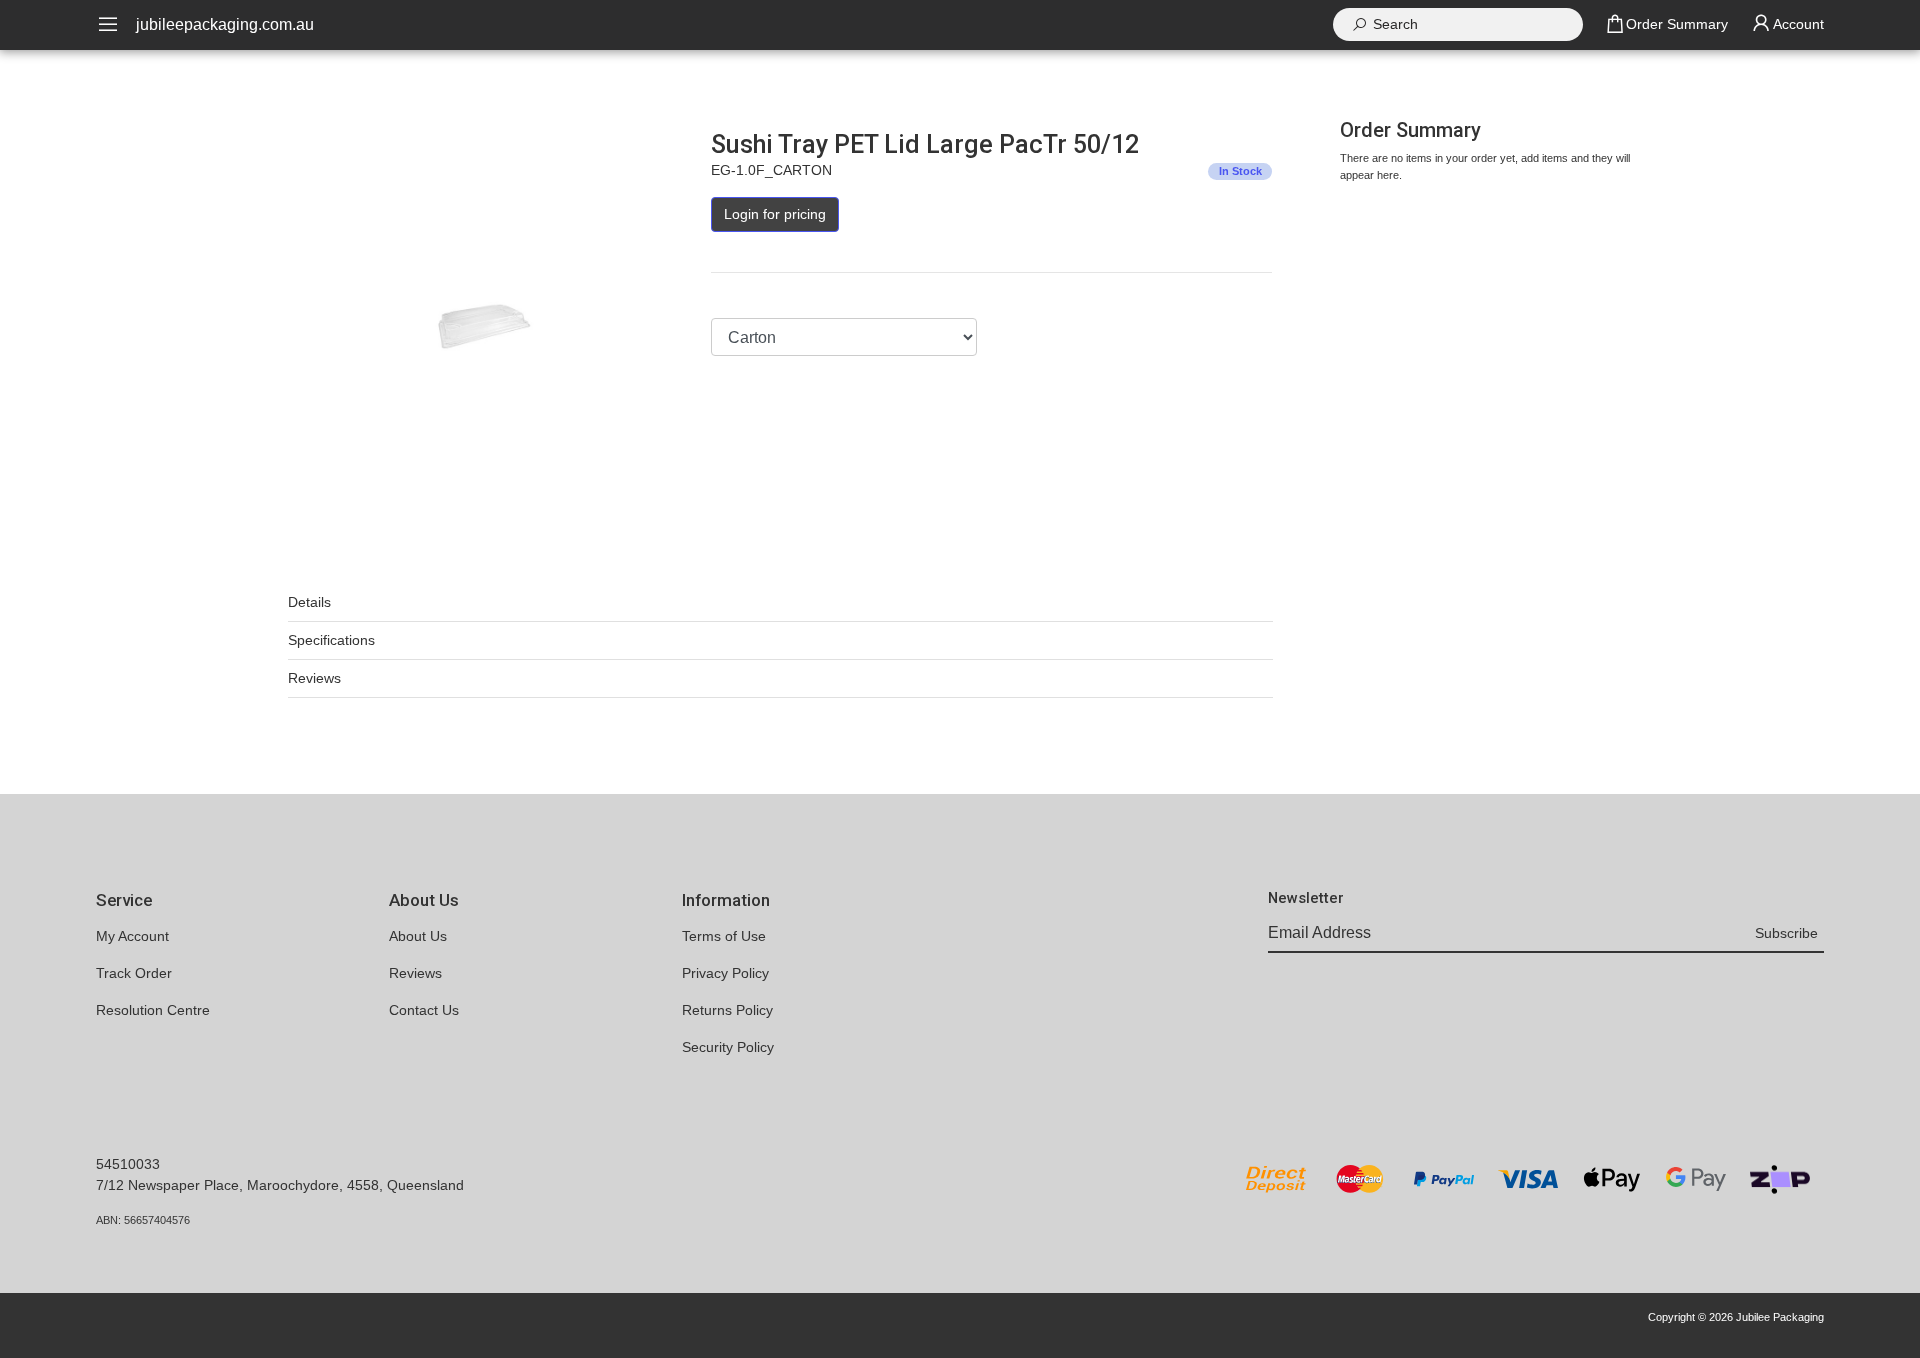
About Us (418, 936)
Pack (726, 299)
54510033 (128, 1164)
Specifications (331, 640)
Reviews (314, 678)
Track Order (134, 973)
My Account (132, 936)
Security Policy (728, 1047)
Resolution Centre (153, 1010)
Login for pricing (775, 214)
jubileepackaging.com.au (225, 24)
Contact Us (424, 1010)
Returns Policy (727, 1010)
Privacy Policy (725, 973)
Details (309, 602)
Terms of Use (724, 936)
